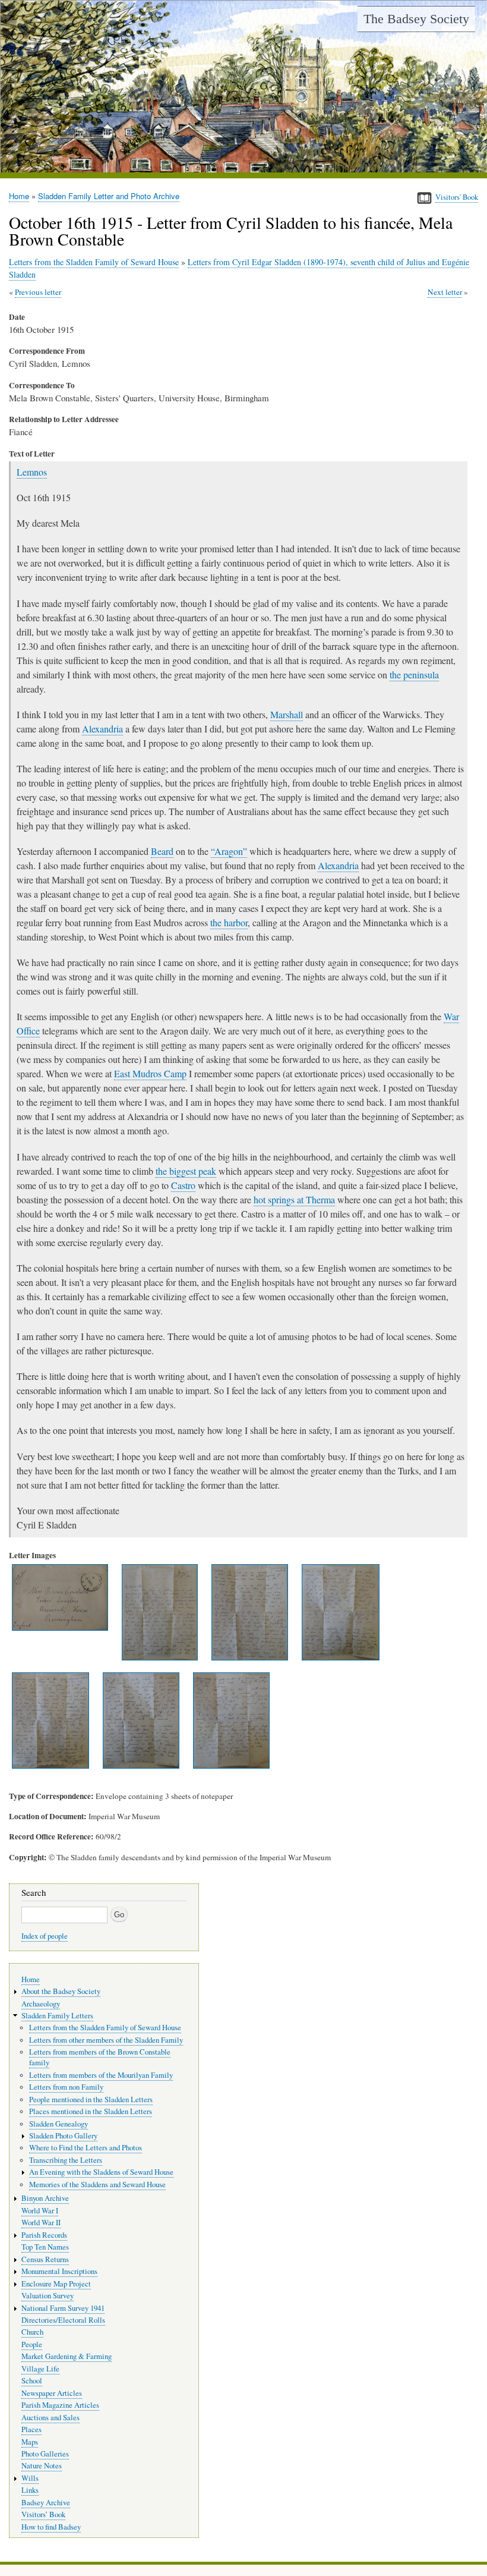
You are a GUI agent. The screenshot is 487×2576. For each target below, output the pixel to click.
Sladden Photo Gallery (63, 2136)
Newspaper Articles (52, 2393)
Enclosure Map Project (56, 2284)
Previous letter (38, 292)
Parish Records (44, 2235)
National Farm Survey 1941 (63, 2308)
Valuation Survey (48, 2296)
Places (31, 2429)
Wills (30, 2478)
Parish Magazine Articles (60, 2405)
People (32, 2344)
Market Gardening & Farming (67, 2356)
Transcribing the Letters (66, 2160)
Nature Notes (42, 2466)
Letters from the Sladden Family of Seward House (94, 262)
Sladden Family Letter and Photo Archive (109, 196)
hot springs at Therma (294, 1199)
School (32, 2381)
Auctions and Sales (50, 2418)
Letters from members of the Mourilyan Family (101, 2075)
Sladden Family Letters (57, 2016)
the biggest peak (186, 1171)
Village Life (40, 2369)
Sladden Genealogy (58, 2124)
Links (30, 2490)
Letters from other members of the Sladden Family (106, 2040)
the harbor (229, 922)
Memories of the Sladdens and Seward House (97, 2185)
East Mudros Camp (150, 1073)
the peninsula (414, 674)
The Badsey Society (416, 19)
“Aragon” (229, 851)
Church (32, 2332)
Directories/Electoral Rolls (63, 2320)
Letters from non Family (66, 2087)
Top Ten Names (45, 2247)
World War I (40, 2211)
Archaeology (41, 2004)
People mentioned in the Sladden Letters (91, 2100)
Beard (162, 851)
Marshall (287, 714)
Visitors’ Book (43, 2514)
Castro (183, 1185)
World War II (41, 2223)
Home (19, 196)
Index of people (45, 1936)
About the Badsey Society (61, 1991)
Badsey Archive (46, 2503)
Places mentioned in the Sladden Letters (91, 2111)
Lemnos (32, 472)
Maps (30, 2442)
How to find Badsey (51, 2527)
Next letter (445, 292)
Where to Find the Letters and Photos (86, 2148)
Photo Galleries (45, 2454)
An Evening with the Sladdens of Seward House (101, 2172)
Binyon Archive (45, 2198)
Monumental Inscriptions (59, 2271)
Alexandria (102, 729)
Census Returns (45, 2259)
